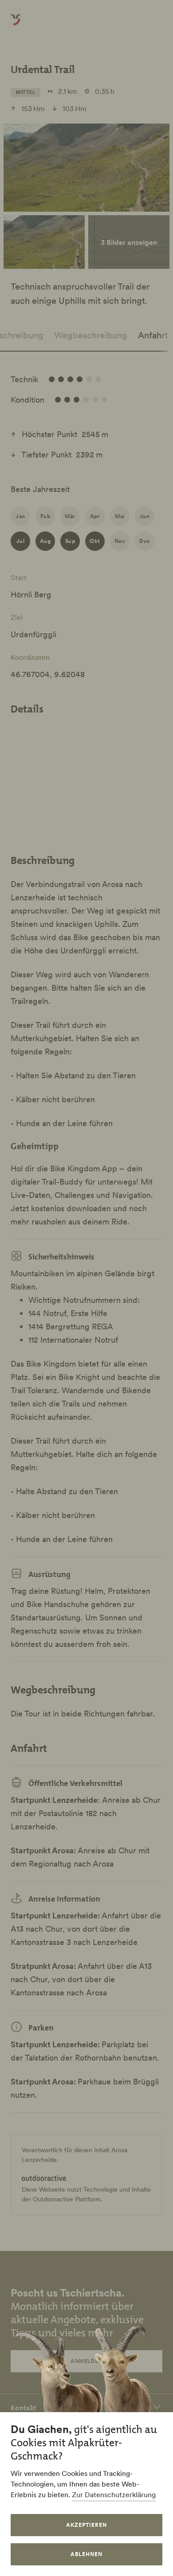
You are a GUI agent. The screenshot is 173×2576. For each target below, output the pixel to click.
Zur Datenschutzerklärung (114, 2495)
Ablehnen (86, 2554)
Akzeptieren (86, 2525)
